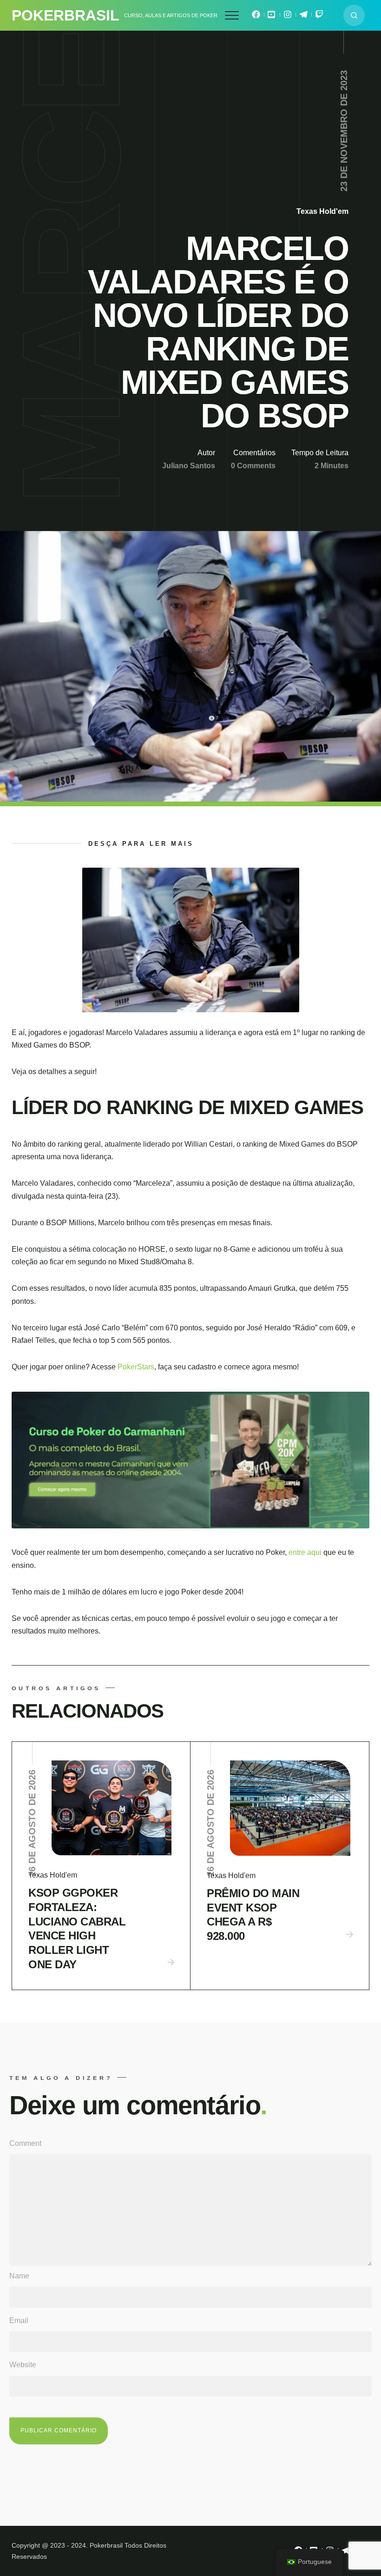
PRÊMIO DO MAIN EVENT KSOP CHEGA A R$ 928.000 (253, 1915)
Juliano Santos (189, 466)
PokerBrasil (66, 15)
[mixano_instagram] (288, 17)
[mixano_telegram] (303, 17)
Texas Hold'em (322, 211)
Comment (25, 2143)
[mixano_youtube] (272, 17)
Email (19, 2320)
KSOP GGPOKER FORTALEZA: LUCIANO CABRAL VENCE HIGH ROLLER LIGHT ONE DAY (77, 1929)
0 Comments (253, 466)
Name (19, 2276)
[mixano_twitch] (319, 17)
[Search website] (354, 15)
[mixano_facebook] (256, 17)
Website (23, 2365)
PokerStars (136, 1367)
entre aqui (306, 1552)
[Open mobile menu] (232, 15)
